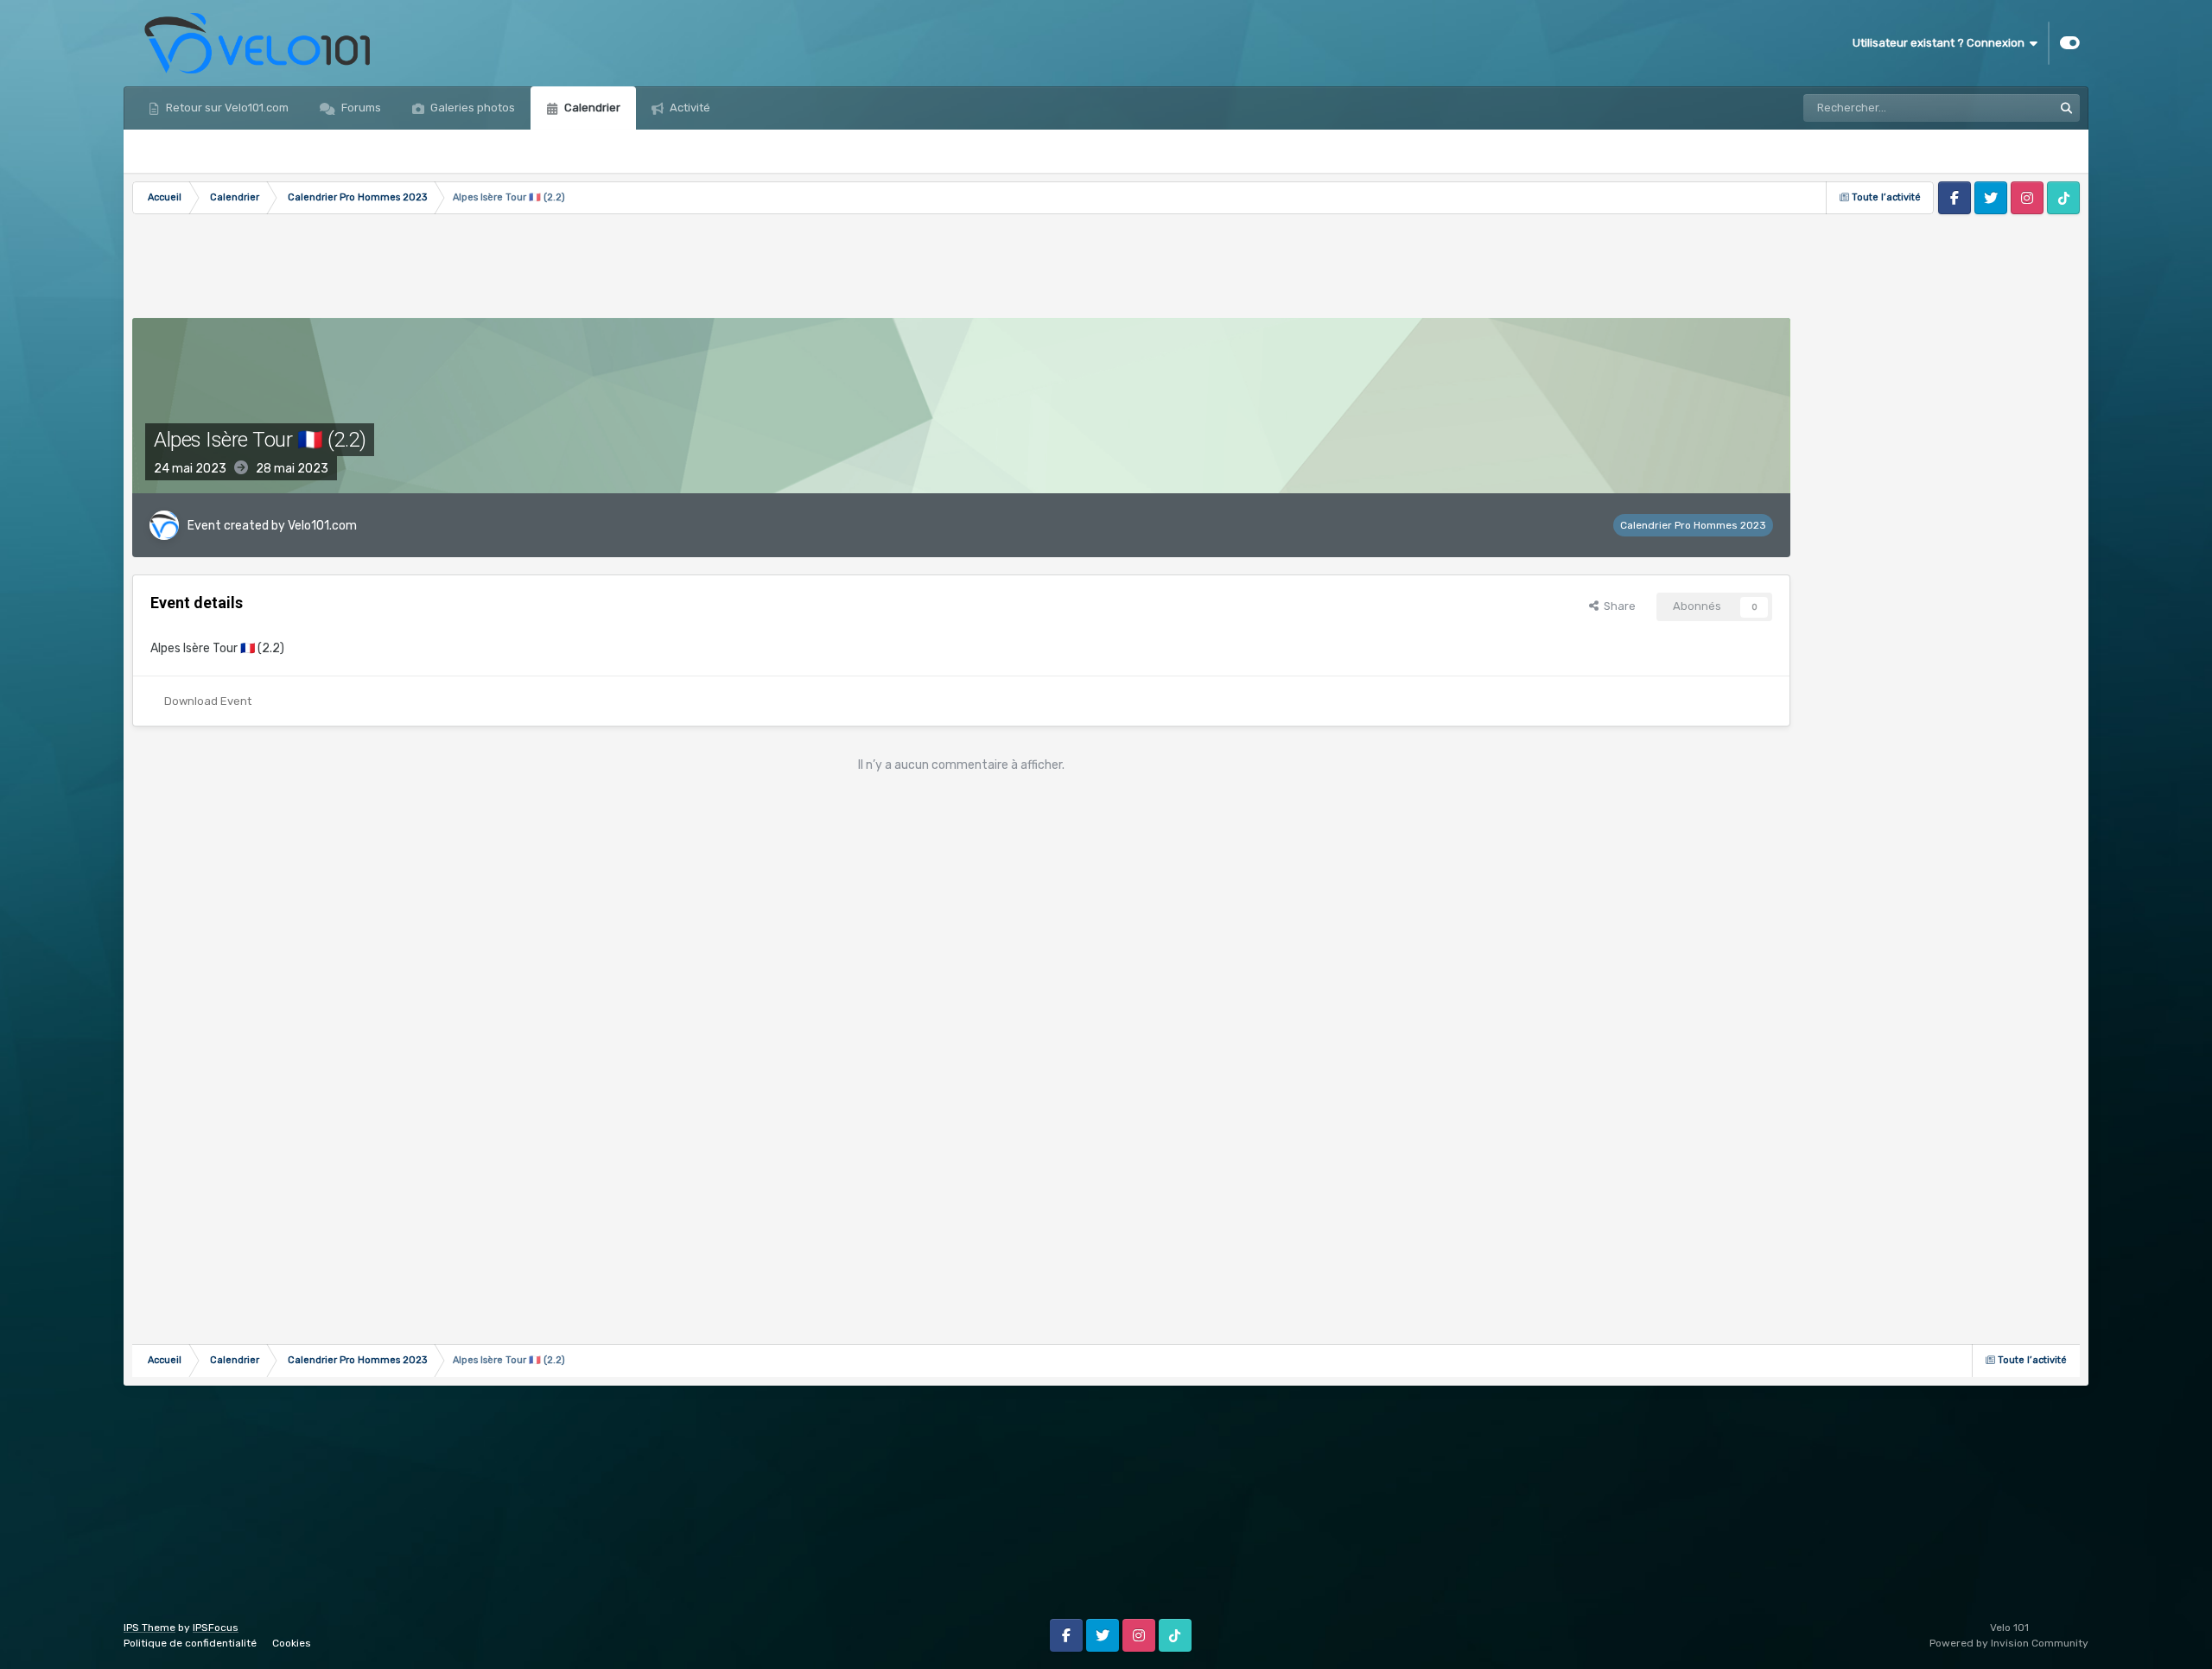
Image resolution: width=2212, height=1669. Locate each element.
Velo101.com (322, 526)
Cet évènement (1991, 108)
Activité (689, 108)
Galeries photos (471, 108)
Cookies (292, 1643)
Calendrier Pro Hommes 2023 (1693, 525)
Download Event (208, 701)
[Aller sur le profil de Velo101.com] (164, 525)
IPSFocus (216, 1628)
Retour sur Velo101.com (226, 108)
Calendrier (591, 108)
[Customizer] (2070, 43)
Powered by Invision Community (2009, 1643)
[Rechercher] (2066, 108)
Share (1617, 606)
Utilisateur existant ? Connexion (1941, 43)
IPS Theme (149, 1628)
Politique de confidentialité (190, 1643)
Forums (360, 108)
